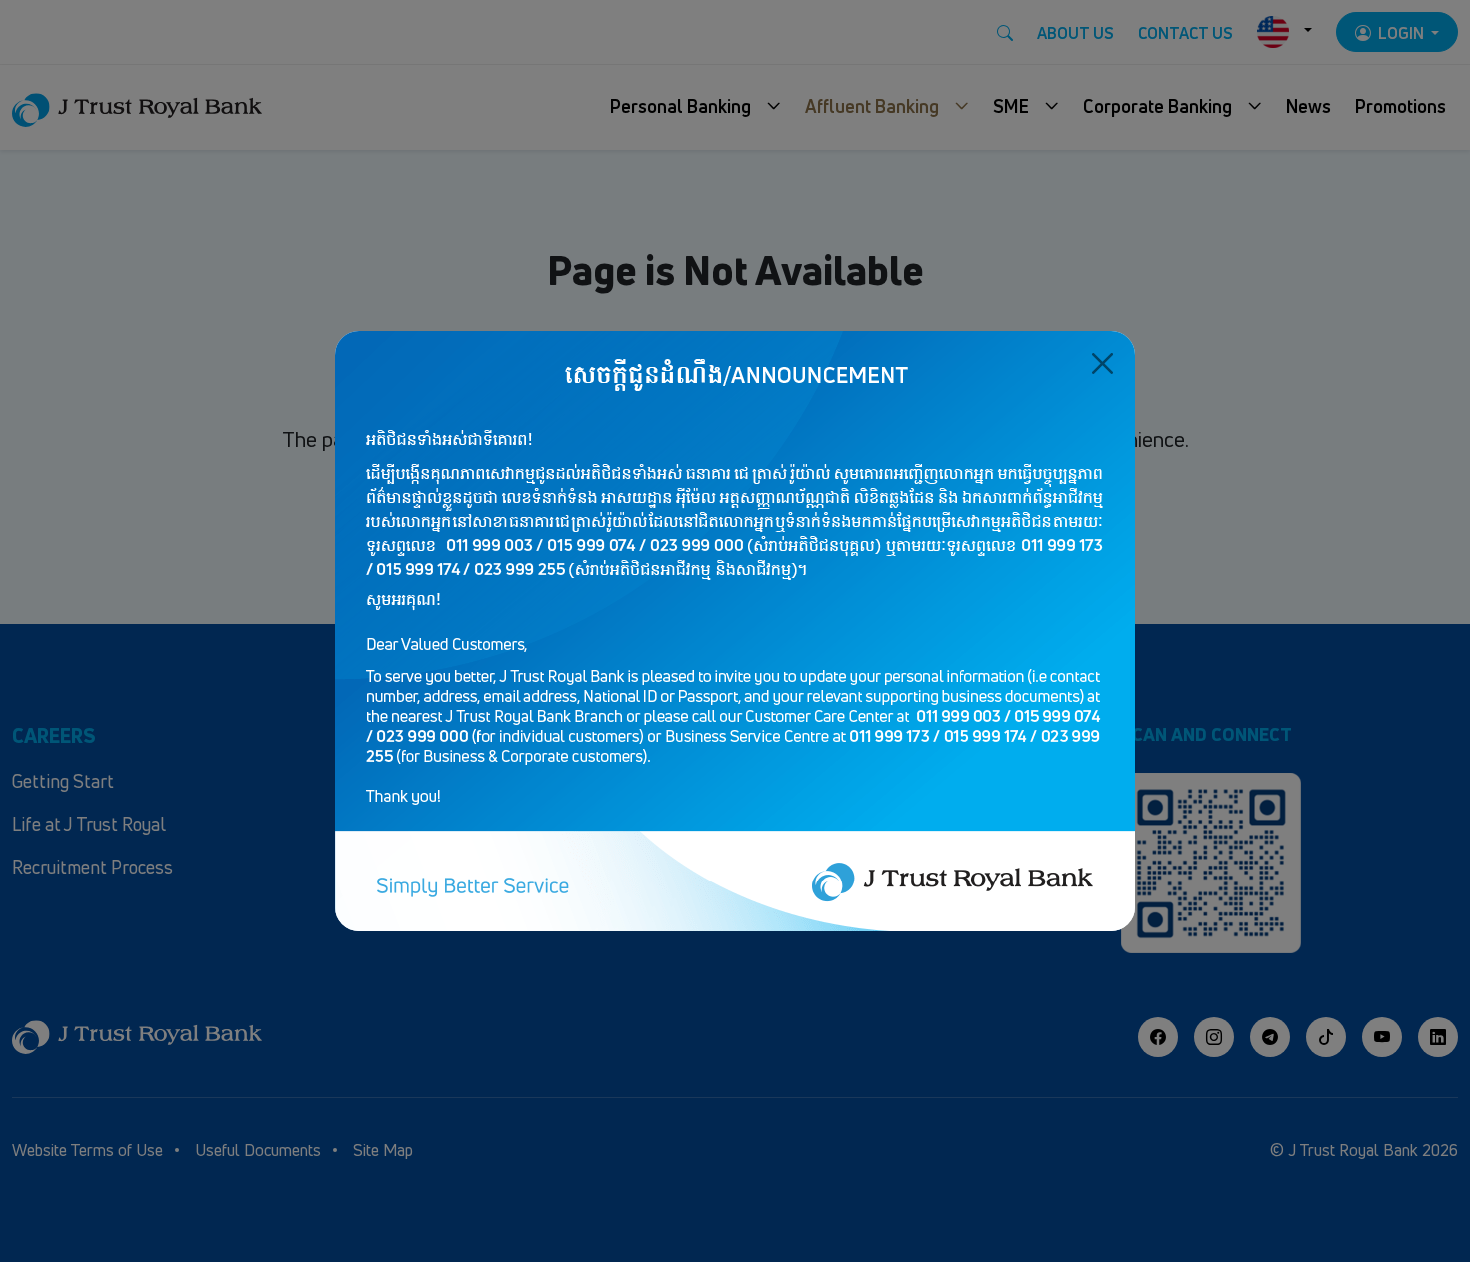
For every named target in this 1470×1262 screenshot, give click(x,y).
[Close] (1102, 363)
